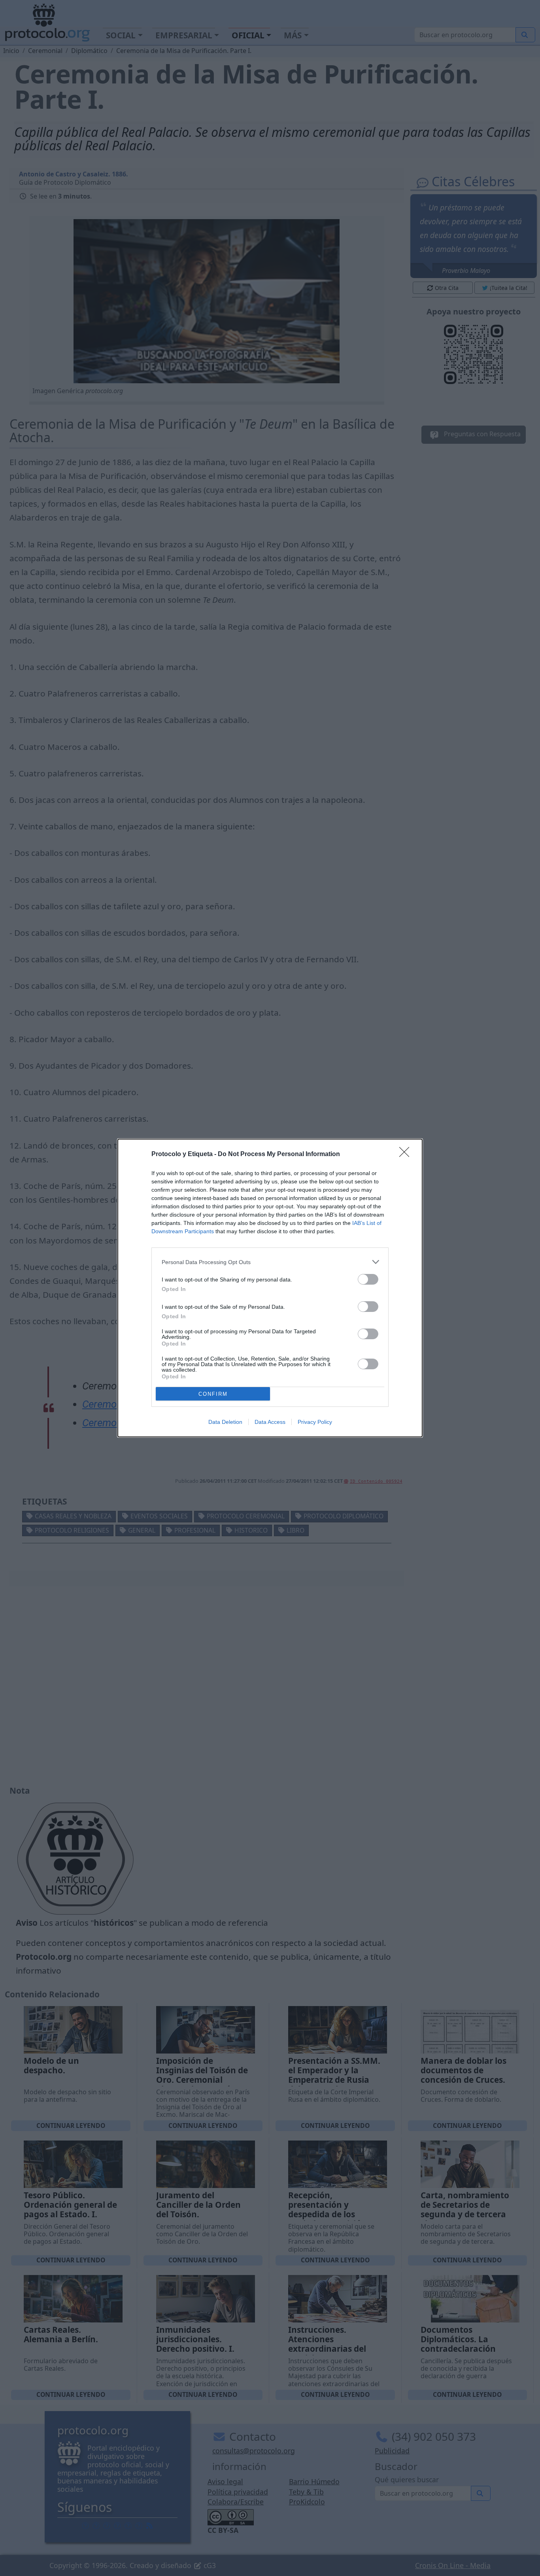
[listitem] (270, 1262)
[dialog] (270, 1288)
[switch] (368, 1279)
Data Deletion (225, 1422)
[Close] (407, 1155)
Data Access (270, 1422)
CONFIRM (213, 1394)
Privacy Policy (315, 1422)
